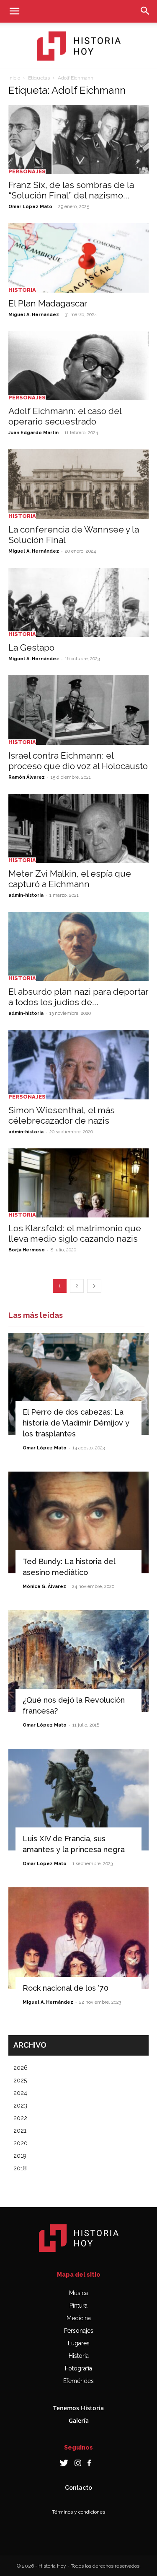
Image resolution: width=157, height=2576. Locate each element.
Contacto (78, 2488)
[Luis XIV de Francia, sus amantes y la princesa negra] (78, 1800)
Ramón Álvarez (27, 777)
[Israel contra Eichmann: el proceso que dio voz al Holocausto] (78, 710)
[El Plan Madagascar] (78, 258)
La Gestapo (31, 647)
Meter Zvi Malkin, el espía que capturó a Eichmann (70, 879)
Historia (22, 290)
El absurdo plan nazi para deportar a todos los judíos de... (78, 997)
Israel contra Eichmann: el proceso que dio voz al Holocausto (78, 761)
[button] (14, 11)
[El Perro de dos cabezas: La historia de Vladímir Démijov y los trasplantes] (78, 1384)
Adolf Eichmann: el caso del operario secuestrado (65, 416)
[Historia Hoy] (79, 46)
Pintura (78, 2306)
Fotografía (78, 2368)
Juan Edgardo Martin (33, 433)
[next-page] (94, 1286)
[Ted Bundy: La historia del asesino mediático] (78, 1522)
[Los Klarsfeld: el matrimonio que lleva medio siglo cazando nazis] (78, 1183)
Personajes (27, 171)
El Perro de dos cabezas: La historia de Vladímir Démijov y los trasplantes (76, 1423)
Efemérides (78, 2381)
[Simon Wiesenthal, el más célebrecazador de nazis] (78, 1064)
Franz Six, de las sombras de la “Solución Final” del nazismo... (71, 190)
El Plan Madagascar (48, 303)
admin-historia (26, 895)
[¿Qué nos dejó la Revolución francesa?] (78, 1661)
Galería (79, 2420)
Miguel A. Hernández (34, 315)
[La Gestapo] (78, 602)
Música (78, 2293)
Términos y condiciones (78, 2512)
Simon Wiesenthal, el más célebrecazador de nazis (62, 1115)
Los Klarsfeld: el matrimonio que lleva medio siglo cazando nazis (75, 1233)
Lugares (79, 2343)
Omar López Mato (30, 207)
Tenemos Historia (78, 2408)
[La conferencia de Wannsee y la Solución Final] (78, 484)
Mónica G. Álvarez (44, 1587)
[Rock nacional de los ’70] (78, 1938)
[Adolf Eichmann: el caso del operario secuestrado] (78, 366)
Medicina (79, 2318)
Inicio (14, 78)
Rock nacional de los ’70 (66, 1988)
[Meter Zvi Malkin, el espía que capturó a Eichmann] (78, 828)
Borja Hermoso (27, 1250)
